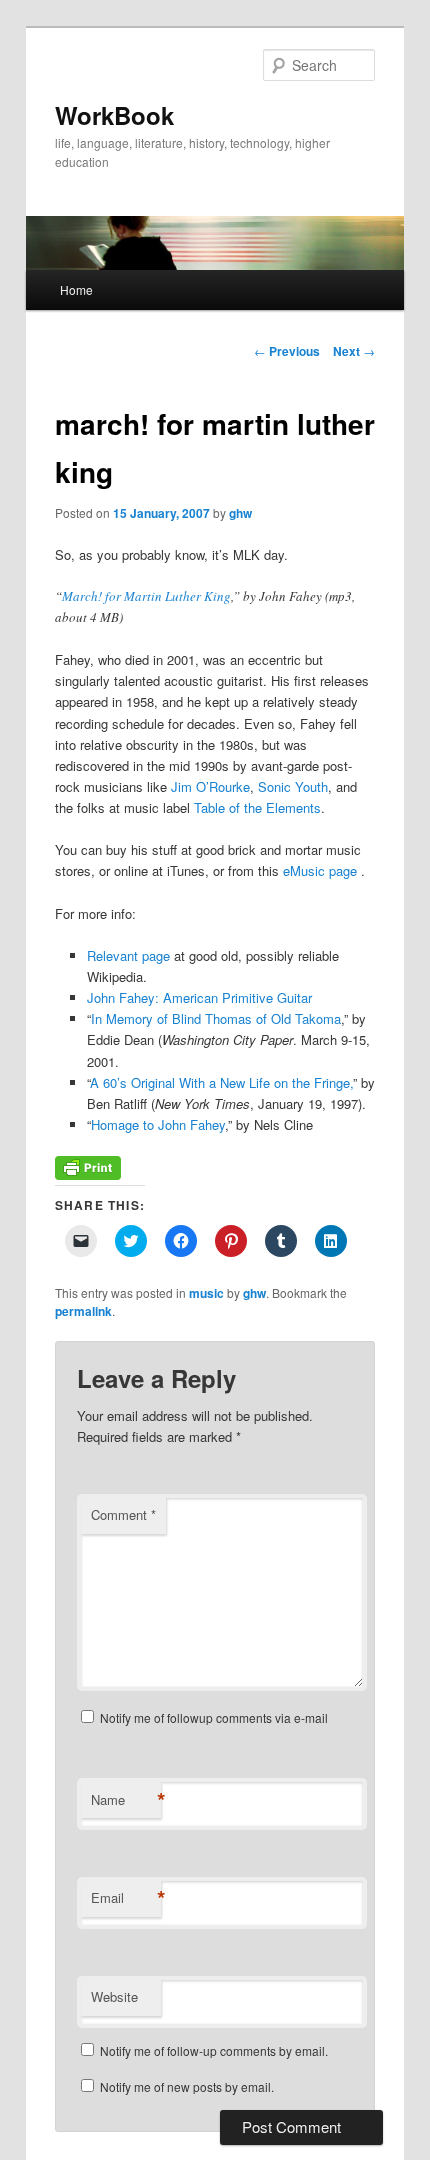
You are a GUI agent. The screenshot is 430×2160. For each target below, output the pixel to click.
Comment (123, 1514)
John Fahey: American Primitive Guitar (199, 997)
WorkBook (114, 115)
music (206, 1293)
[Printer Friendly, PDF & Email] (88, 1174)
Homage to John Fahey (158, 1124)
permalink (83, 1311)
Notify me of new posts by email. (187, 2086)
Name (126, 1800)
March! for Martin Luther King (146, 596)
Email (126, 1898)
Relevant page (128, 955)
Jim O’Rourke (210, 786)
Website (114, 1996)
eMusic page (322, 870)
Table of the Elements (257, 807)
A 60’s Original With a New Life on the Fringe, (221, 1082)
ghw (240, 513)
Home (76, 289)
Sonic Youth (293, 786)
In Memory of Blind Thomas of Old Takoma (216, 1018)
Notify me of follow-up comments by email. (214, 2050)
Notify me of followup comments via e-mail (214, 1717)
